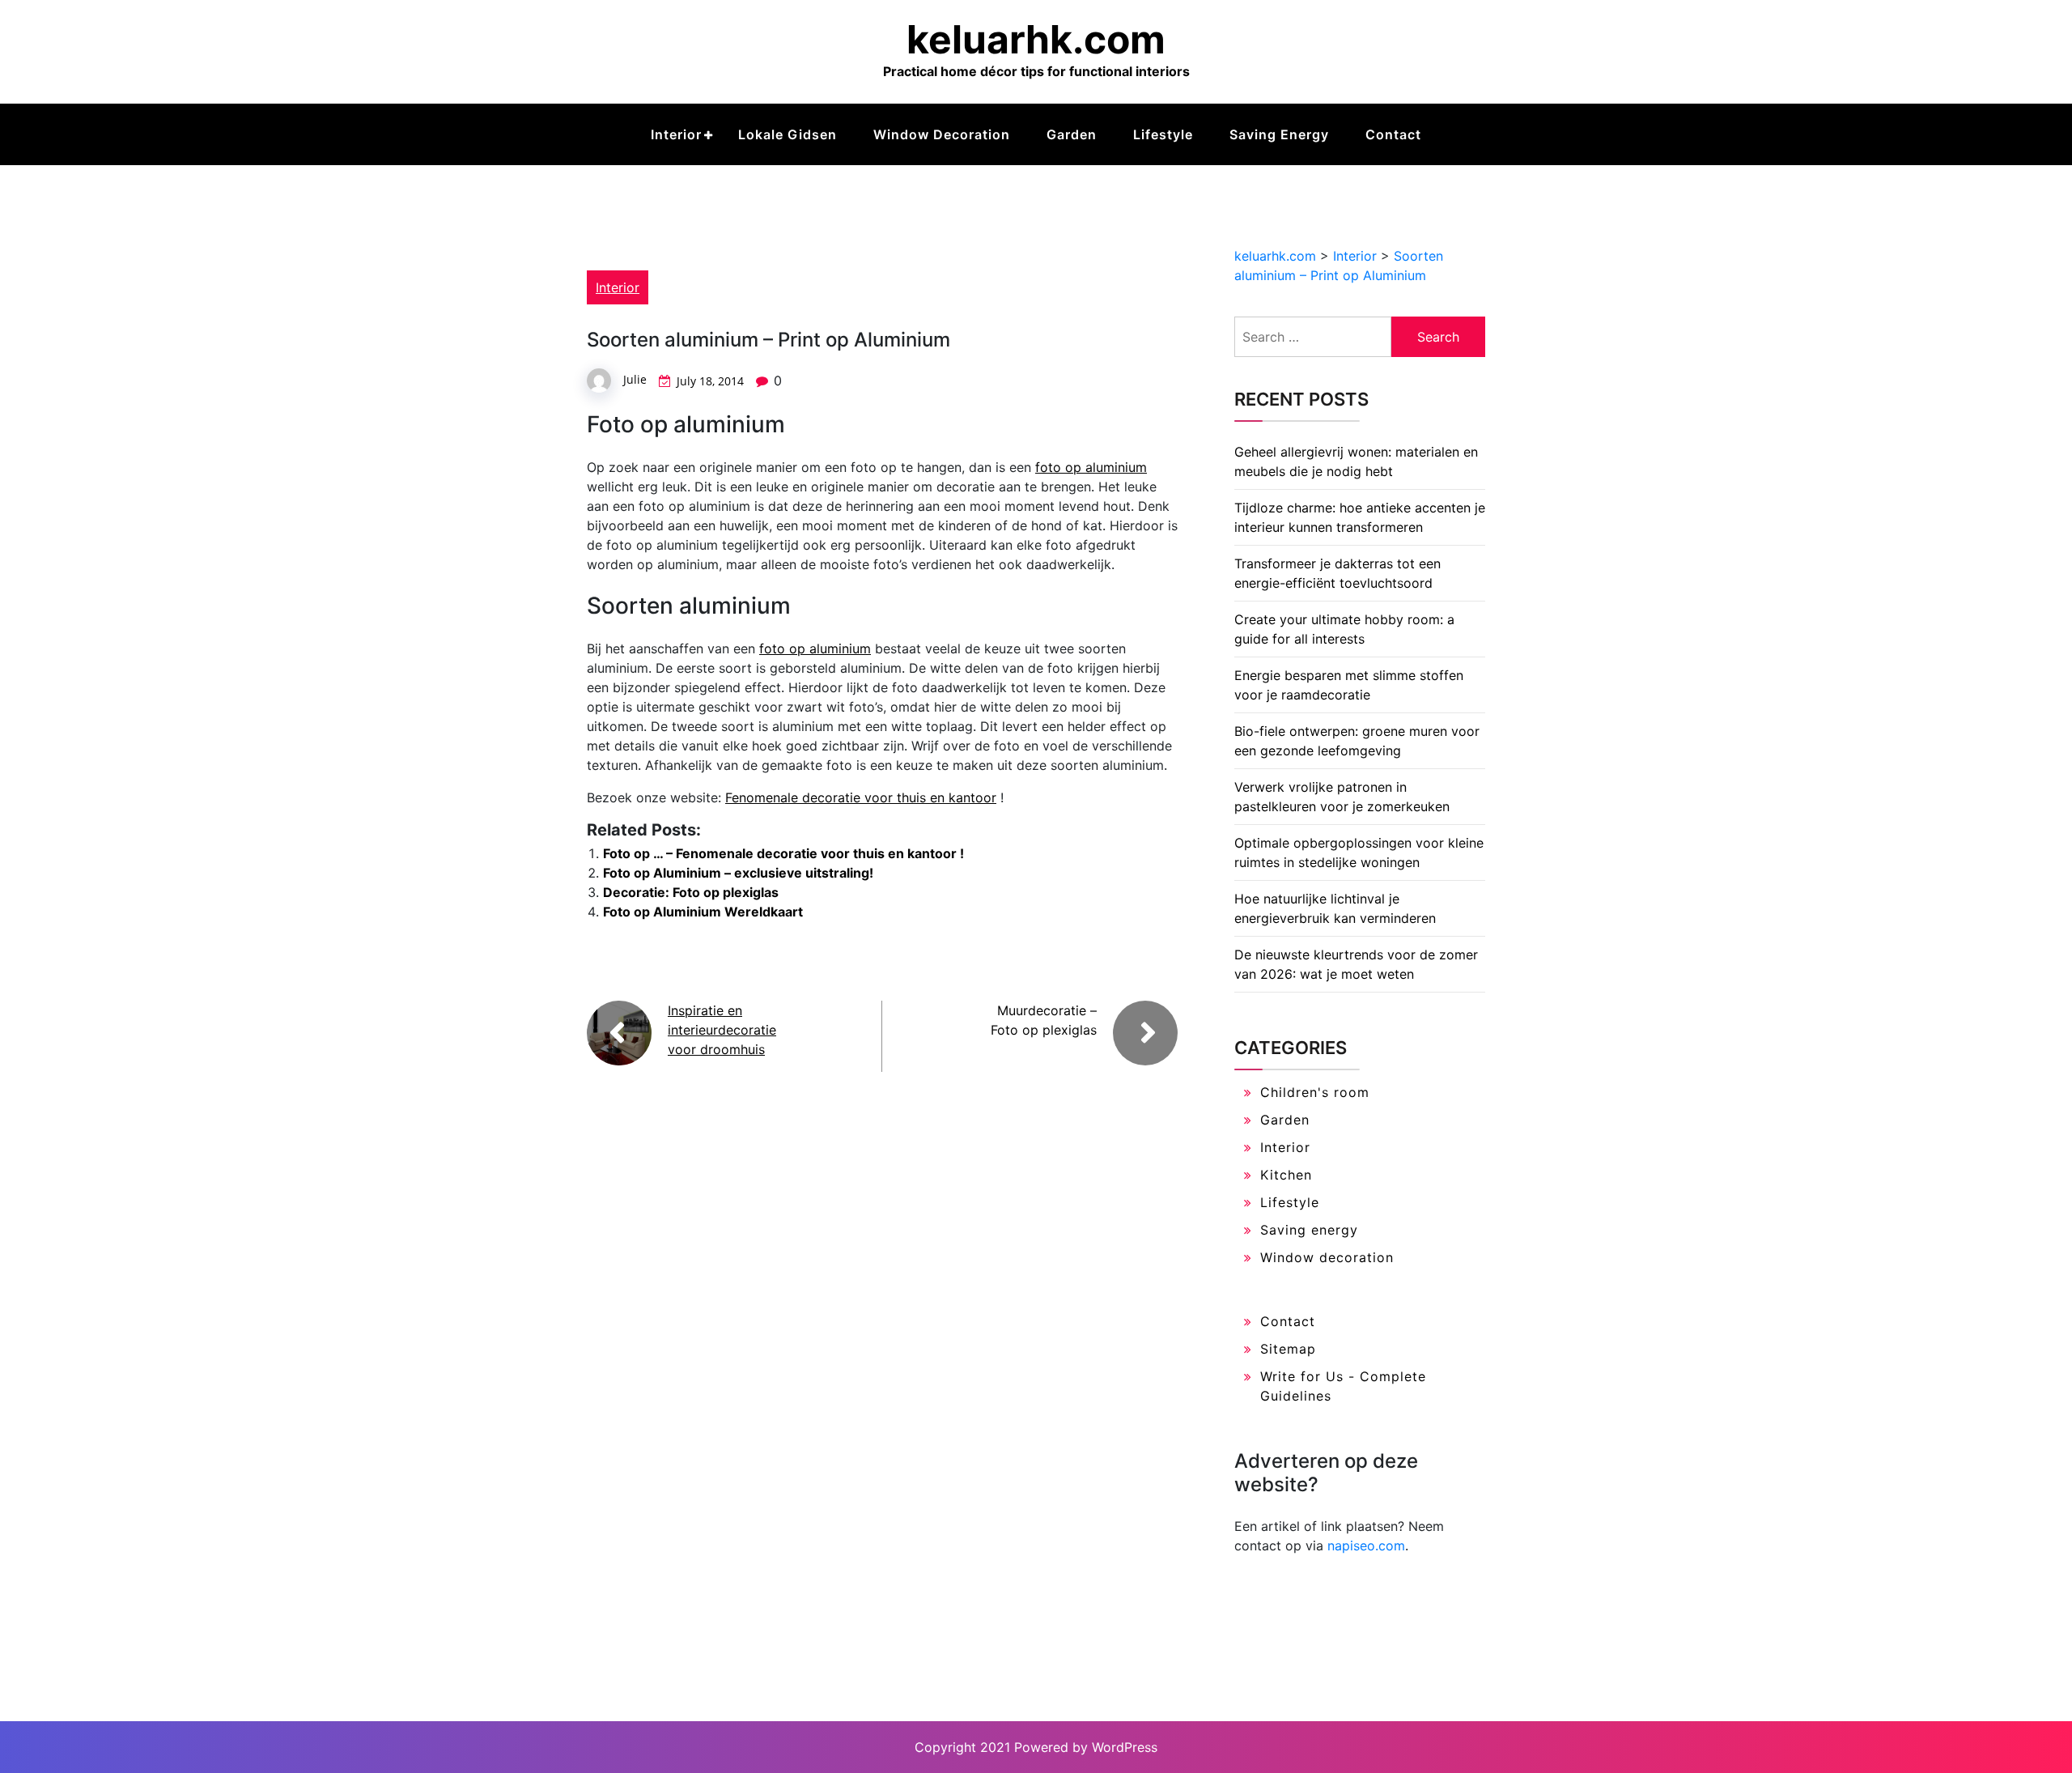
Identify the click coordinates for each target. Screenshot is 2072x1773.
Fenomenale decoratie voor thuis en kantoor (861, 797)
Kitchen (1286, 1175)
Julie (635, 379)
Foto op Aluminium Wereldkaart (703, 912)
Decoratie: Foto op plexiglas (691, 892)
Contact (1393, 134)
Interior (676, 134)
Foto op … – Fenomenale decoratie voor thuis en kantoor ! (783, 853)
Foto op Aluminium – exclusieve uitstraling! (738, 873)
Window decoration (942, 134)
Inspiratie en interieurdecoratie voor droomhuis (722, 1030)
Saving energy (1279, 134)
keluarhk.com (1036, 39)
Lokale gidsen (788, 134)
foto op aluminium (1091, 467)
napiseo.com (1366, 1546)
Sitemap (1288, 1349)
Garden (1072, 134)
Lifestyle (1163, 134)
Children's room (1315, 1092)
